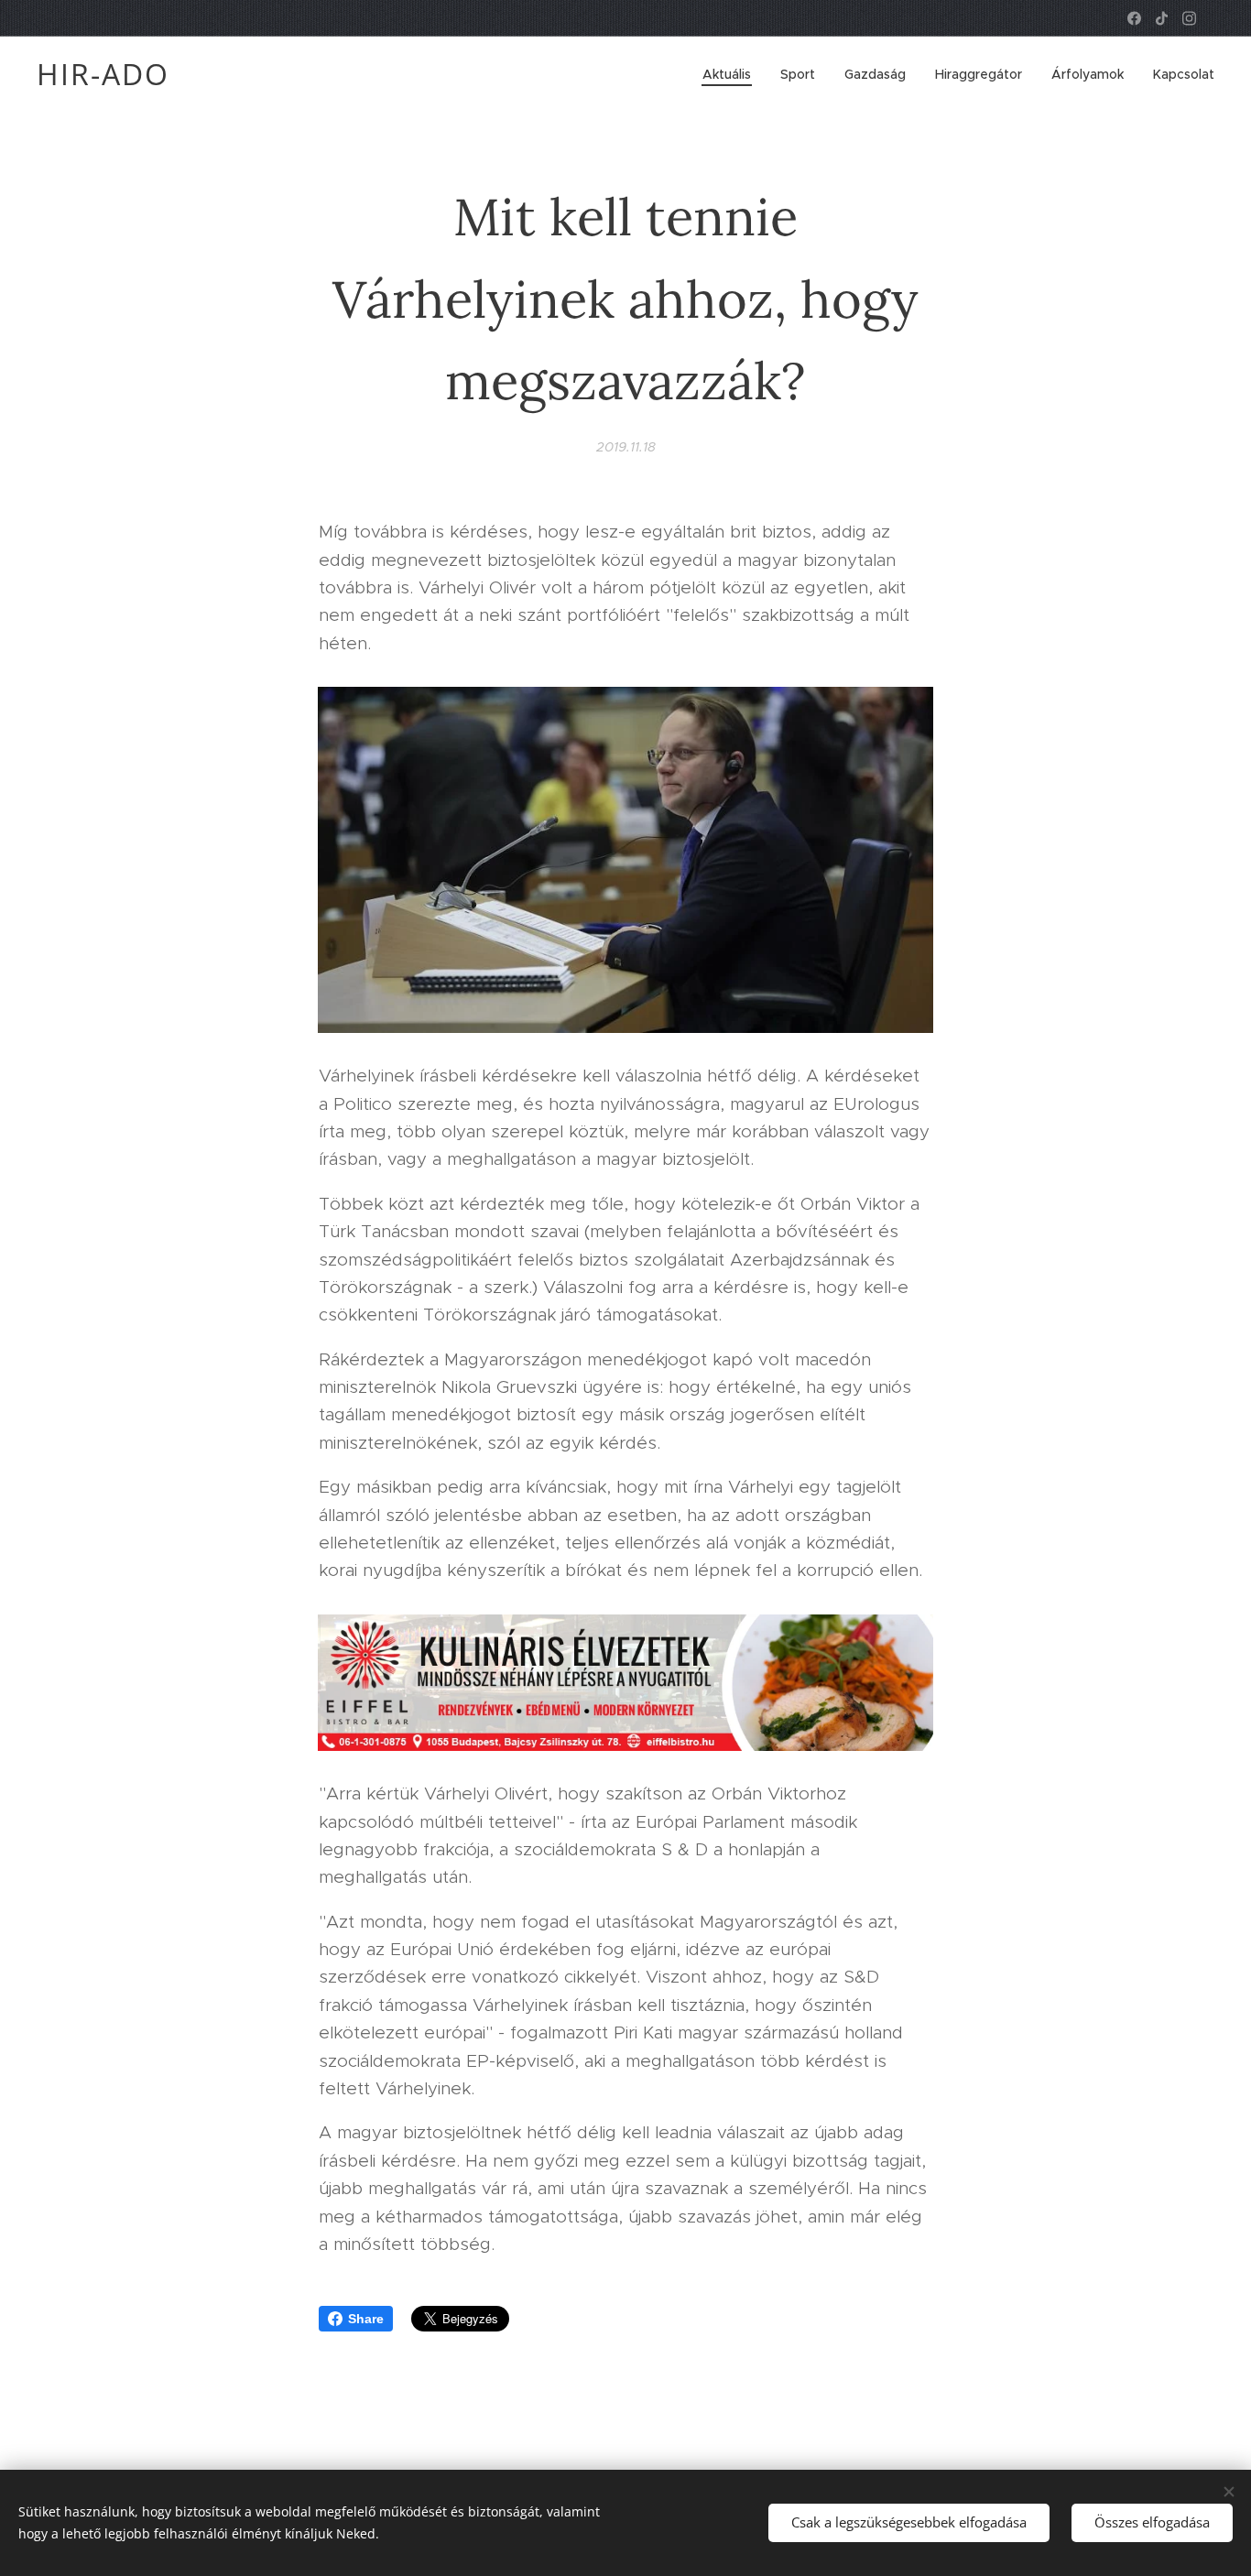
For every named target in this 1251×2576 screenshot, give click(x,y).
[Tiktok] (1162, 18)
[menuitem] (732, 74)
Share (366, 2319)
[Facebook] (1134, 18)
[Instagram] (1189, 18)
